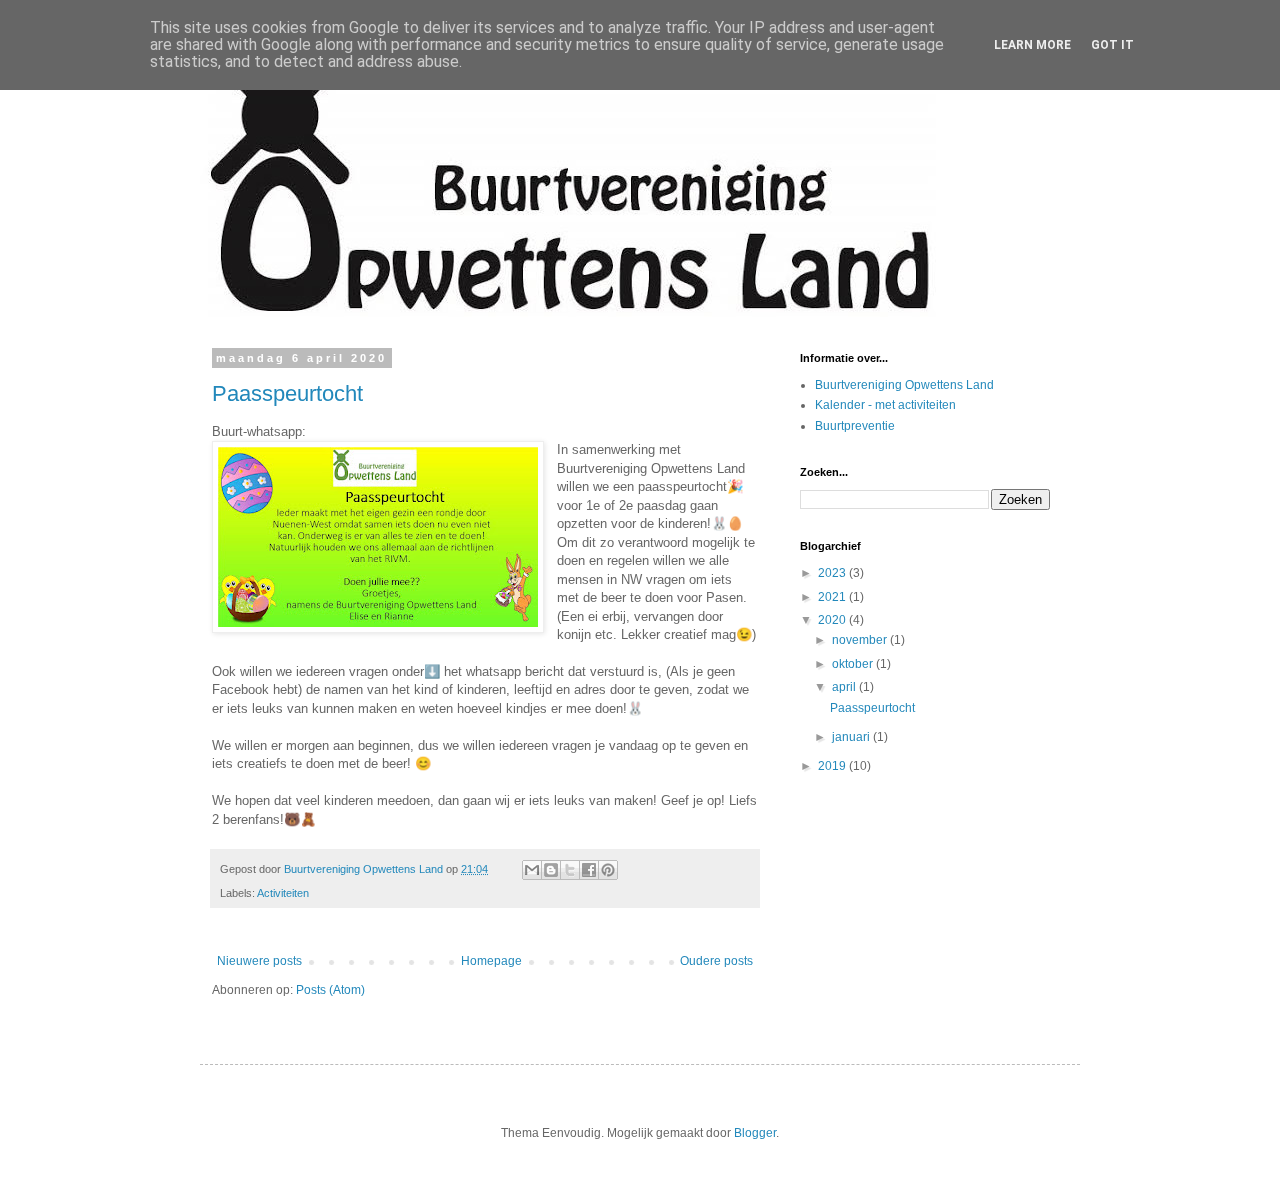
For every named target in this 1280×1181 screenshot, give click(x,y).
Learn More (1032, 45)
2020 (833, 620)
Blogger (755, 1133)
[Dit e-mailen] (532, 870)
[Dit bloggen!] (551, 870)
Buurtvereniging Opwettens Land (904, 385)
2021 (833, 597)
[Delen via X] (570, 870)
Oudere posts (716, 961)
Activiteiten (283, 893)
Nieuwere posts (259, 961)
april (845, 687)
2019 (833, 766)
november (861, 640)
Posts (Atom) (330, 990)
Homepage (491, 961)
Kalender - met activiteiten (885, 405)
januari (852, 737)
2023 (833, 573)
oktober (854, 664)
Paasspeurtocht (287, 393)
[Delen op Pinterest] (608, 870)
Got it (1112, 45)
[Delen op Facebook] (589, 870)
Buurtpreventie (855, 426)
